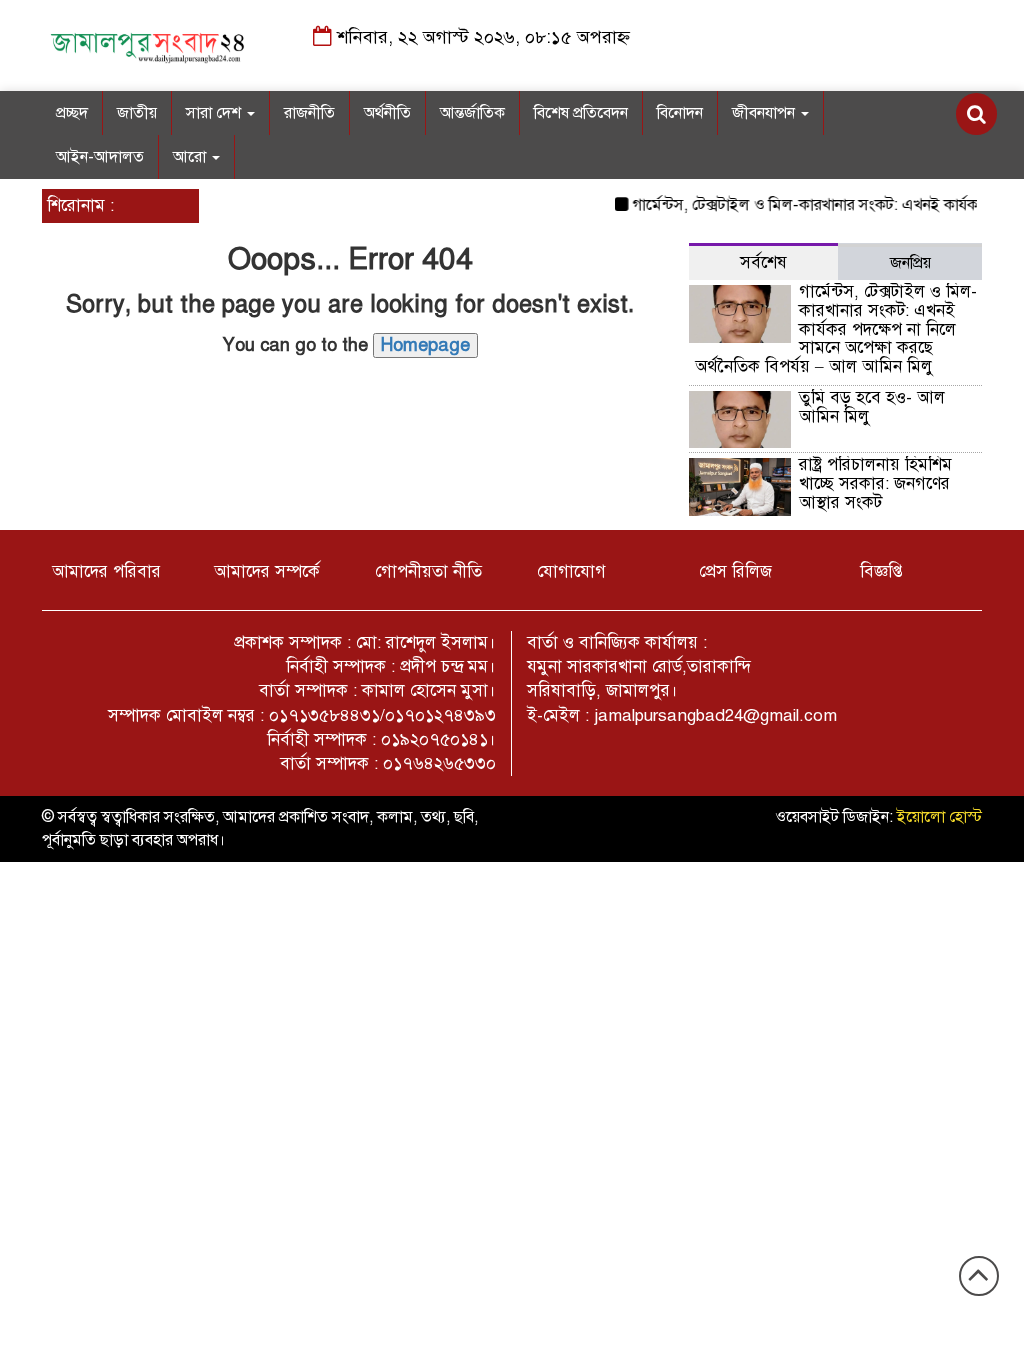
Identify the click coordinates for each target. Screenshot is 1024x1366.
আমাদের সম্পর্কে (267, 571)
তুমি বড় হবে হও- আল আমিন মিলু (872, 407)
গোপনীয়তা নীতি (428, 571)
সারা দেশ (215, 113)
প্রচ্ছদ (72, 113)
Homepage (425, 345)
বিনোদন (680, 113)
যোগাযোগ (571, 571)
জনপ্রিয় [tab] (910, 263)
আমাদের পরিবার (106, 571)
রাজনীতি (309, 113)
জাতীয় (137, 113)
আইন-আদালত (100, 157)
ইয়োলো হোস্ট (939, 817)
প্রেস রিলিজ (735, 571)
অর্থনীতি (387, 113)
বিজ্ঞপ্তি (881, 571)
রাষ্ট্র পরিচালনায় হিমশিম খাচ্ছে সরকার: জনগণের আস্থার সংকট (875, 483)
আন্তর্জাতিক (472, 113)
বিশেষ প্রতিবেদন (581, 113)
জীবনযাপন (765, 113)
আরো (191, 157)
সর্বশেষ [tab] (763, 262)
